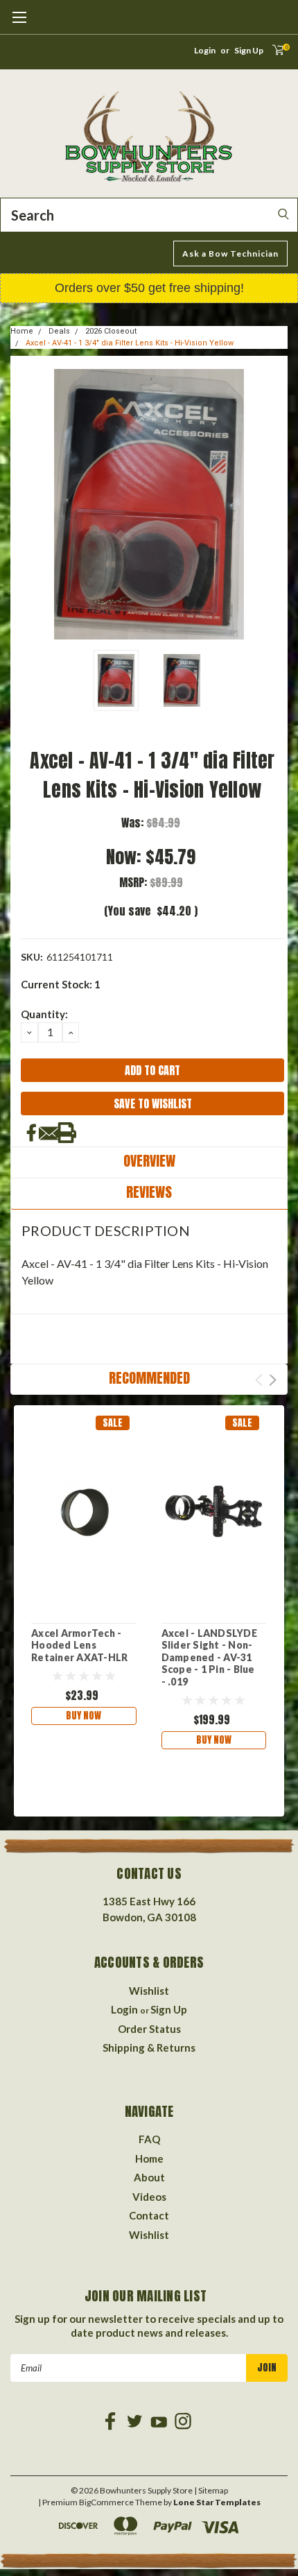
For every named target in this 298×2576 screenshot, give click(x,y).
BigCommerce (106, 2502)
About (149, 2177)
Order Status (149, 2029)
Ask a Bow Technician (230, 254)
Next (274, 504)
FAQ (149, 2139)
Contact (149, 2215)
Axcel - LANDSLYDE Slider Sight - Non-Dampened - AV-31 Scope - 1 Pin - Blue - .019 (209, 1657)
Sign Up (249, 50)
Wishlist (149, 1991)
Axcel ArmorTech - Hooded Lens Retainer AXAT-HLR (79, 1645)
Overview (149, 1161)
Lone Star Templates (217, 2502)
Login (205, 50)
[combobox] (149, 215)
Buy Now (84, 1716)
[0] (274, 54)
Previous (24, 504)
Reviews (149, 1192)
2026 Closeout (111, 331)
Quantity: (44, 1014)
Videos (149, 2197)
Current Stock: (61, 984)
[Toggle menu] (19, 24)
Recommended (149, 1378)
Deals (59, 331)
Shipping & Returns (149, 2047)
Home (22, 331)
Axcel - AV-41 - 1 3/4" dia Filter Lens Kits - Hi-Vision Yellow (130, 343)
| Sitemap (211, 2490)
